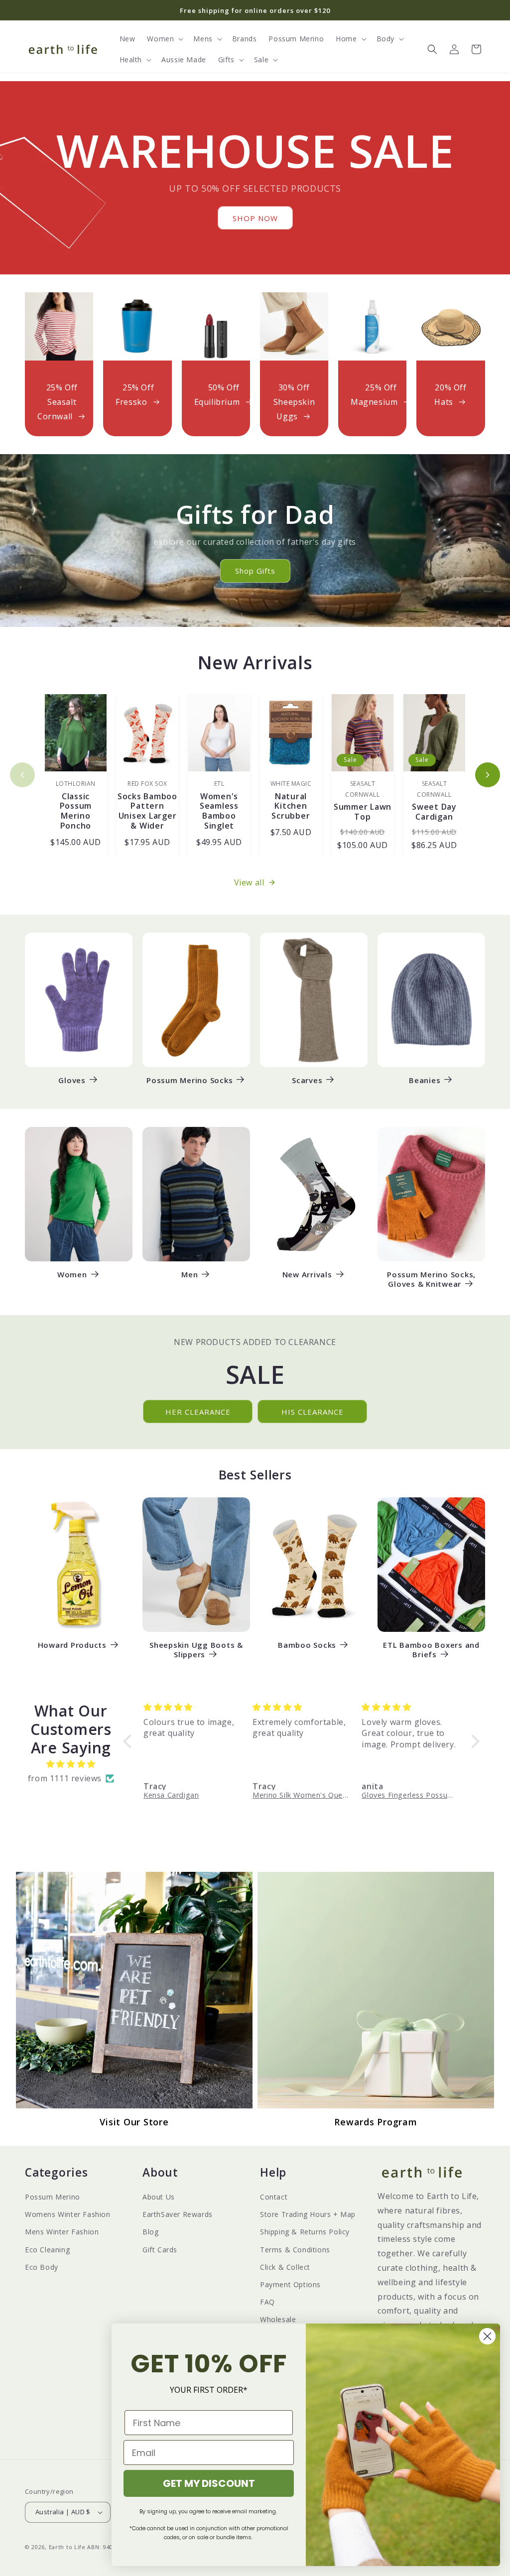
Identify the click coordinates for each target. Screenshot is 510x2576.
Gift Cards (160, 2250)
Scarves (307, 1080)
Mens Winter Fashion (62, 2232)
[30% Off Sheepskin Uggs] (294, 326)
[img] (71, 1764)
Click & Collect (285, 2267)
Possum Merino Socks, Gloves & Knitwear (431, 1279)
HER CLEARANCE (198, 1412)
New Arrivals (307, 1275)
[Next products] (488, 775)
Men (190, 1275)
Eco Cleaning (47, 2250)
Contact (274, 2197)
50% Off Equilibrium (217, 395)
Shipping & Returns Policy (305, 2232)
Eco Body (42, 2267)
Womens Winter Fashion (68, 2214)
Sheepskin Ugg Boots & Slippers (196, 1650)
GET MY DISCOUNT (209, 2483)
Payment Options (290, 2284)
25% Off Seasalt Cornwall (58, 402)
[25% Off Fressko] (137, 326)
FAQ (267, 2302)
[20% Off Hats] (450, 326)
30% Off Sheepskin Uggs (294, 402)
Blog (150, 2232)
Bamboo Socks (307, 1645)
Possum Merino (53, 2197)
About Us (159, 2197)
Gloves (72, 1080)
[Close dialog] (487, 2336)
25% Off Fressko (135, 395)
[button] (164, 39)
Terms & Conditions (295, 2250)
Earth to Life (67, 2547)
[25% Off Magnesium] (372, 326)
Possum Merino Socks (190, 1080)
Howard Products (72, 1645)
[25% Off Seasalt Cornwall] (59, 326)
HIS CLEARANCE (313, 1412)
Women (72, 1275)
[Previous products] (22, 775)
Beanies (425, 1080)
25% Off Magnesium (374, 395)
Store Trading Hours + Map (308, 2214)
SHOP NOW (255, 218)
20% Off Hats (450, 395)
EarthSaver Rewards (178, 2214)
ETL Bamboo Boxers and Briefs (431, 1650)
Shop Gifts (255, 571)
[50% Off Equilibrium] (216, 326)
